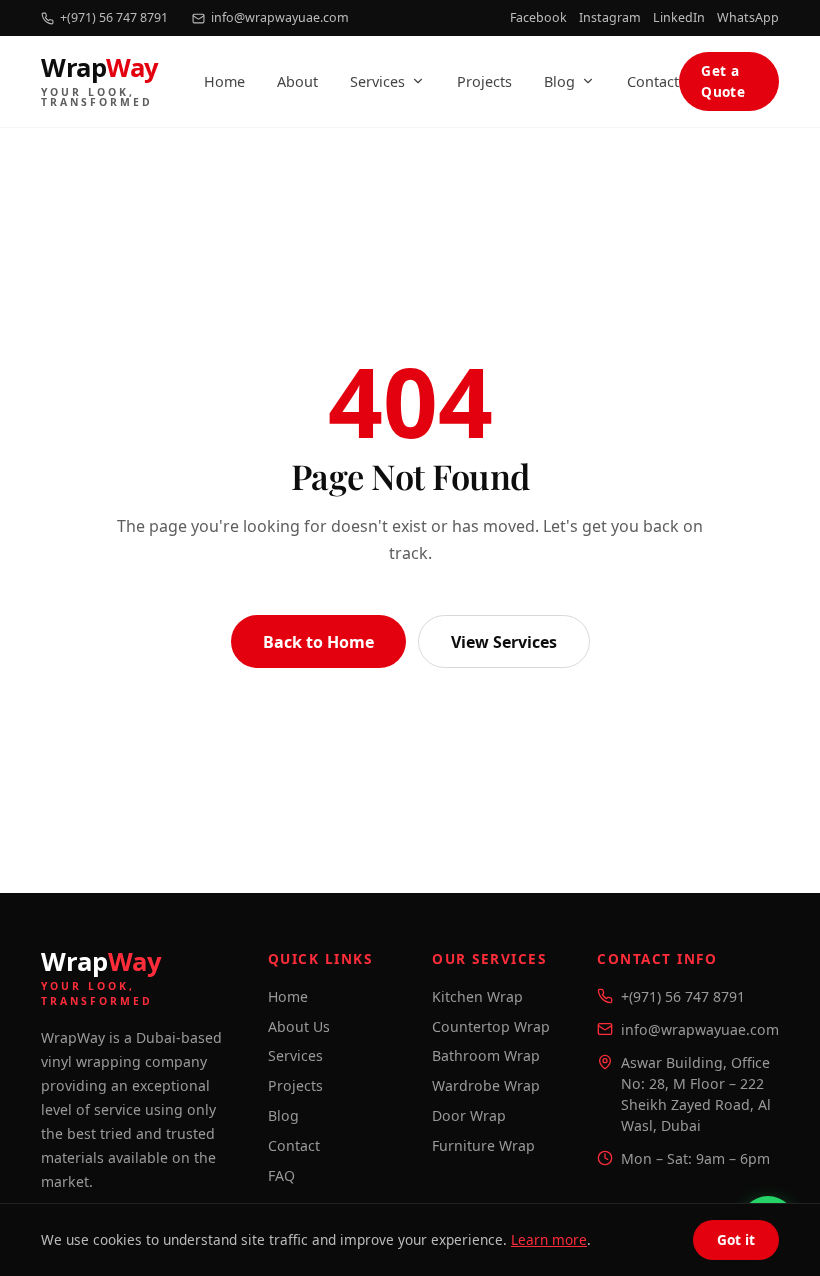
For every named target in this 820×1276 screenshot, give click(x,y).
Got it (736, 1239)
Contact (653, 81)
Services (377, 81)
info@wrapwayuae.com (280, 17)
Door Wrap (469, 1115)
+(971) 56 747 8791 (114, 17)
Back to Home (318, 641)
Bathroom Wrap (486, 1055)
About (297, 81)
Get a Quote (723, 80)
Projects (484, 81)
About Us (299, 1026)
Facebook (538, 17)
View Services (504, 641)
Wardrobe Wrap (486, 1085)
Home (224, 81)
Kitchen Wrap (477, 996)
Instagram (610, 17)
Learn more (549, 1239)
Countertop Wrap (491, 1026)
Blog (559, 81)
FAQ (281, 1175)
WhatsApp (748, 17)
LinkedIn (679, 17)
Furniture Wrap (483, 1145)
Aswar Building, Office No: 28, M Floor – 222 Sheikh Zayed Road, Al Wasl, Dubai (696, 1094)
